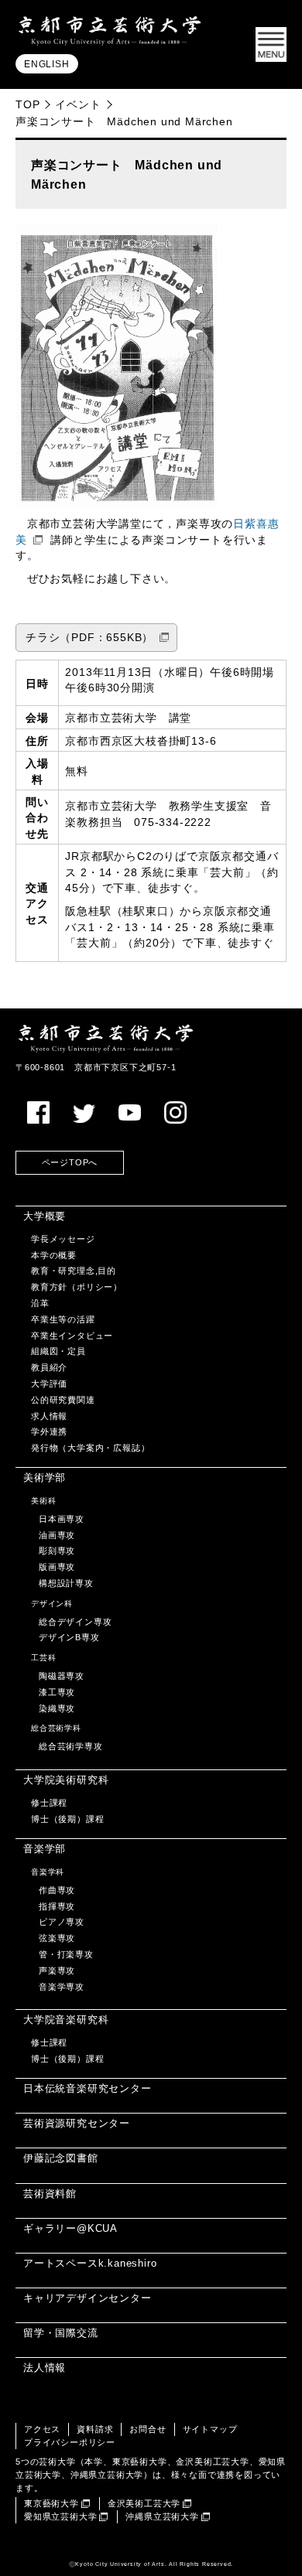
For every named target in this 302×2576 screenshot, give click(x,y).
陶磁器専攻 (62, 1676)
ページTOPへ (70, 1162)
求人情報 (49, 1416)
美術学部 (45, 1477)
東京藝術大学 (51, 2503)
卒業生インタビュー (72, 1336)
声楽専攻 (57, 1970)
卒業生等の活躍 (63, 1319)
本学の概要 (54, 1255)
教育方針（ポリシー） (77, 1287)
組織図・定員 (58, 1351)
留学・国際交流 (61, 2333)
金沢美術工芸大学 (144, 2503)
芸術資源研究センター (77, 2123)
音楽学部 (45, 1849)
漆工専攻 (57, 1692)
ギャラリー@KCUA (70, 2228)
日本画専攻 (62, 1519)
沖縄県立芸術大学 (162, 2516)
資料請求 (95, 2429)
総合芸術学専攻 (71, 1746)
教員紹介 (49, 1367)
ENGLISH (47, 64)
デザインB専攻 (69, 1637)
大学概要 (45, 1216)
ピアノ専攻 (62, 1922)
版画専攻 (57, 1567)
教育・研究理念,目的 (74, 1271)
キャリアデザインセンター (88, 2298)
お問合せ (148, 2429)
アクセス (42, 2429)
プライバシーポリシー (70, 2442)
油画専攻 (57, 1535)
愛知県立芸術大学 (60, 2516)
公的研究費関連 (63, 1400)
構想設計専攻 (66, 1583)
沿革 (40, 1303)
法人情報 (45, 2368)
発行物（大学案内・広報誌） (90, 1448)
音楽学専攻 (62, 1987)
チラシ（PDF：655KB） (89, 638)
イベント (78, 104)
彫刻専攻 (57, 1551)
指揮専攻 (57, 1906)
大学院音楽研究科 (66, 2020)
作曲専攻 (57, 1890)
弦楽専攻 (57, 1938)
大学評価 (49, 1384)
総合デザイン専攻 (75, 1622)
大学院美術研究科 (66, 1780)
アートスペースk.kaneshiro (90, 2263)
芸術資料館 (50, 2194)
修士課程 (49, 1803)
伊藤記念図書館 (61, 2158)
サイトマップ (210, 2429)
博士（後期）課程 (67, 1819)
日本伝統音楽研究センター (88, 2088)
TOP (27, 104)
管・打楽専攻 (66, 1954)
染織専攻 (57, 1708)
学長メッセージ (63, 1239)
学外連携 (49, 1431)
